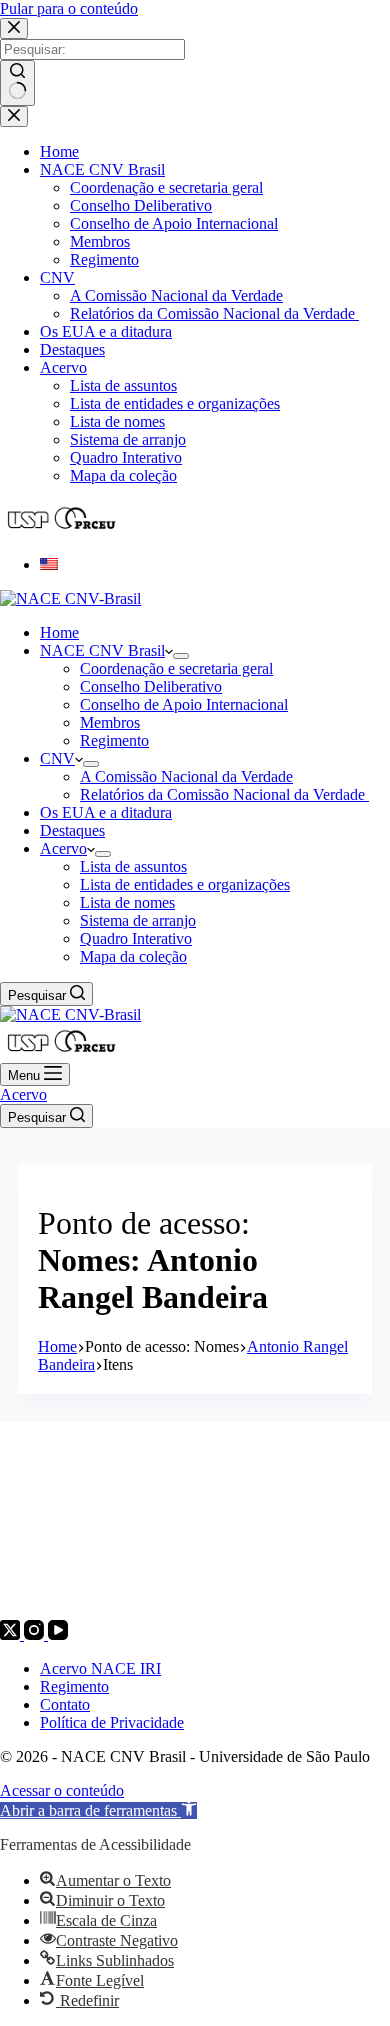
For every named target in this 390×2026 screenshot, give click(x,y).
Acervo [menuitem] (63, 367)
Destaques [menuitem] (72, 349)
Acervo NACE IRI (100, 1668)
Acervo (23, 1094)
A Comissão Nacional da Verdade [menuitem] (176, 295)
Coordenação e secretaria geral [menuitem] (166, 187)
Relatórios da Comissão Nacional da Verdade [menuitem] (214, 313)
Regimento (74, 1686)
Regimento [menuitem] (104, 259)
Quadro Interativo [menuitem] (126, 457)
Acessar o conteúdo (62, 1790)
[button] (98, 1810)
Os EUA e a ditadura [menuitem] (106, 331)
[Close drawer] (14, 116)
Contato (65, 1704)
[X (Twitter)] (12, 1634)
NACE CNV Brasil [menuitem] (102, 169)
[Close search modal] (14, 28)
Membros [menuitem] (100, 241)
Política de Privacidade (112, 1722)
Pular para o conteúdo (69, 8)
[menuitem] (49, 564)
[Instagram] (36, 1634)
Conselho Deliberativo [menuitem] (141, 205)
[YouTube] (58, 1634)
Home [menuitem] (59, 151)
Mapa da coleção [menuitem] (123, 475)
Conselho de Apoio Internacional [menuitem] (174, 223)
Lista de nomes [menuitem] (117, 421)
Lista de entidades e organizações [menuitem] (175, 403)
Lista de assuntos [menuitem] (123, 385)
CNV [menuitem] (57, 277)
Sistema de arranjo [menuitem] (128, 439)
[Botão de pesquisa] (17, 83)
